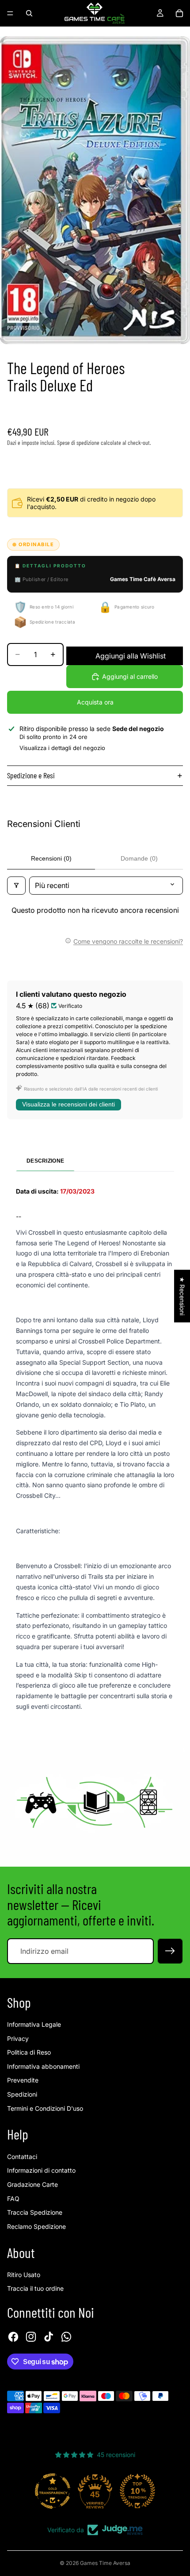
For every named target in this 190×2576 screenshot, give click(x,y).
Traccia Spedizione (35, 2212)
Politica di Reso (29, 2052)
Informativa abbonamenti (43, 2066)
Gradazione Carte (32, 2184)
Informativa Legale (34, 2024)
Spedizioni (22, 2094)
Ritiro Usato (24, 2275)
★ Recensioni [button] (182, 1296)
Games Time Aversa (105, 2563)
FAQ (13, 2199)
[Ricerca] (29, 13)
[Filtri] (16, 885)
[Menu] (10, 13)
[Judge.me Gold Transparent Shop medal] (53, 2491)
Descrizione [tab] (45, 1161)
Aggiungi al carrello (130, 676)
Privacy (18, 2038)
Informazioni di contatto (41, 2170)
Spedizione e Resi (31, 775)
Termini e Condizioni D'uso (45, 2108)
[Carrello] (179, 13)
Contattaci (22, 2157)
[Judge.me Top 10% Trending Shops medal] (137, 2491)
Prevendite (23, 2080)
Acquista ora (95, 702)
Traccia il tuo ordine (35, 2288)
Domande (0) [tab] (139, 858)
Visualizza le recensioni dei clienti (68, 1104)
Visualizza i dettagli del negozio (62, 748)
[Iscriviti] (170, 1951)
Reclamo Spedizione (36, 2226)
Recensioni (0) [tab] (51, 858)
